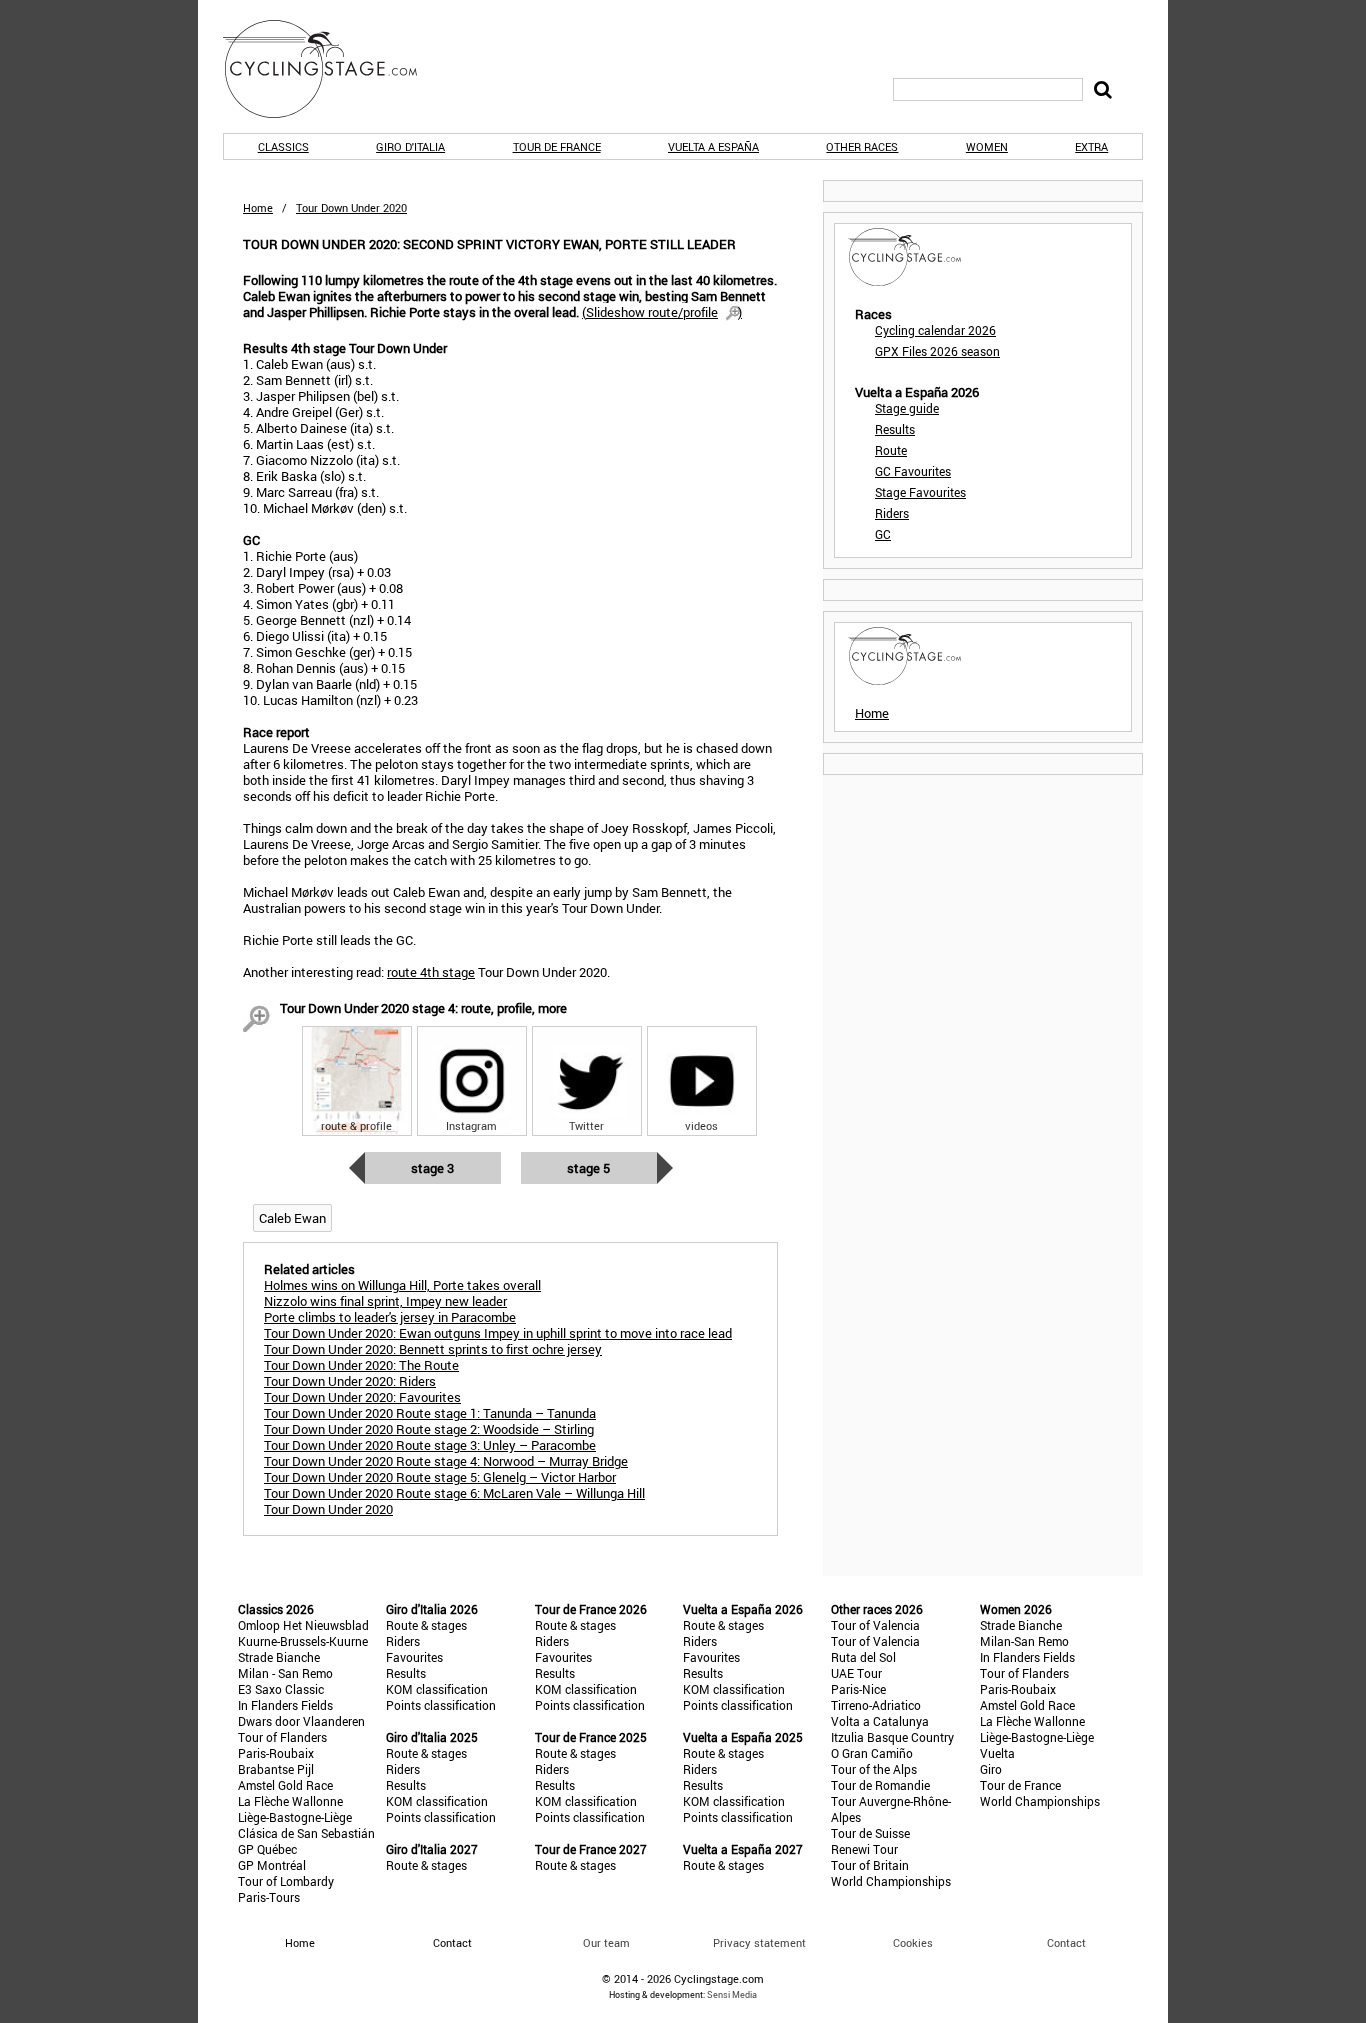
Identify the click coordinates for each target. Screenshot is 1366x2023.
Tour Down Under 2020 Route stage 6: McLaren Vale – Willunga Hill (454, 1493)
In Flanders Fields (285, 1705)
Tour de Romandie (880, 1785)
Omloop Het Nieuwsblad (303, 1625)
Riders (892, 513)
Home (258, 207)
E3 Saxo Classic (281, 1689)
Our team (606, 1942)
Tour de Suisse (870, 1833)
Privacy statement (759, 1942)
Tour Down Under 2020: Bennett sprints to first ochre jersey (433, 1349)
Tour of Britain (870, 1865)
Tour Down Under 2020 (328, 1509)
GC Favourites (913, 471)
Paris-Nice (858, 1689)
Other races (862, 146)
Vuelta (997, 1753)
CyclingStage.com (333, 69)
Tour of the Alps (874, 1769)
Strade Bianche (279, 1657)
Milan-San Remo (1024, 1641)
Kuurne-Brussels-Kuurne (303, 1641)
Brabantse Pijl (276, 1769)
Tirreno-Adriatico (876, 1705)
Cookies (913, 1942)
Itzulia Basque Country (892, 1737)
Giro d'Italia (410, 146)
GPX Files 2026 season (937, 351)
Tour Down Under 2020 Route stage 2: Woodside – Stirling (429, 1429)
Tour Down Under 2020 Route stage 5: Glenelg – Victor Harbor (440, 1477)
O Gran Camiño (872, 1753)
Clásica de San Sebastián (306, 1833)
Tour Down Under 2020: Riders (350, 1381)
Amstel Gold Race (285, 1785)
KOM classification (437, 1689)
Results (895, 429)
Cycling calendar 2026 (935, 330)
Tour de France (557, 146)
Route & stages (426, 1625)
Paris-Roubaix (276, 1753)
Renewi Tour (864, 1849)
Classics (283, 146)
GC (883, 534)
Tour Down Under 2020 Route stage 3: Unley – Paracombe (430, 1445)
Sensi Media (732, 1994)
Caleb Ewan (292, 1218)
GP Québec (267, 1849)
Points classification (441, 1705)
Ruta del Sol (863, 1657)
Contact (1066, 1942)
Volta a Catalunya (880, 1721)
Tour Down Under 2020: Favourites (362, 1397)
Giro (991, 1769)
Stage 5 (588, 1168)
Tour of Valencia (875, 1625)
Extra (1091, 146)
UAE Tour (856, 1673)
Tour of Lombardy (286, 1881)
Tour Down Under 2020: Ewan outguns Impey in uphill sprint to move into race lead (498, 1333)
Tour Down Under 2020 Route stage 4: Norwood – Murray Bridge (446, 1461)
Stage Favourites (920, 492)
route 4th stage (431, 972)
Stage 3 (432, 1168)
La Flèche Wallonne (290, 1801)
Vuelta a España (713, 146)
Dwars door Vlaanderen (301, 1721)
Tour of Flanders (282, 1737)
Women (987, 146)
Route (891, 450)
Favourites (414, 1657)
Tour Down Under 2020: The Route (361, 1365)
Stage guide (907, 408)
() (662, 312)
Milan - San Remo (285, 1673)
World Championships (891, 1881)
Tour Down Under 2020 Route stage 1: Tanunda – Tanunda (430, 1413)
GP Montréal (272, 1865)
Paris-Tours (269, 1897)
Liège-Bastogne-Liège (295, 1817)
